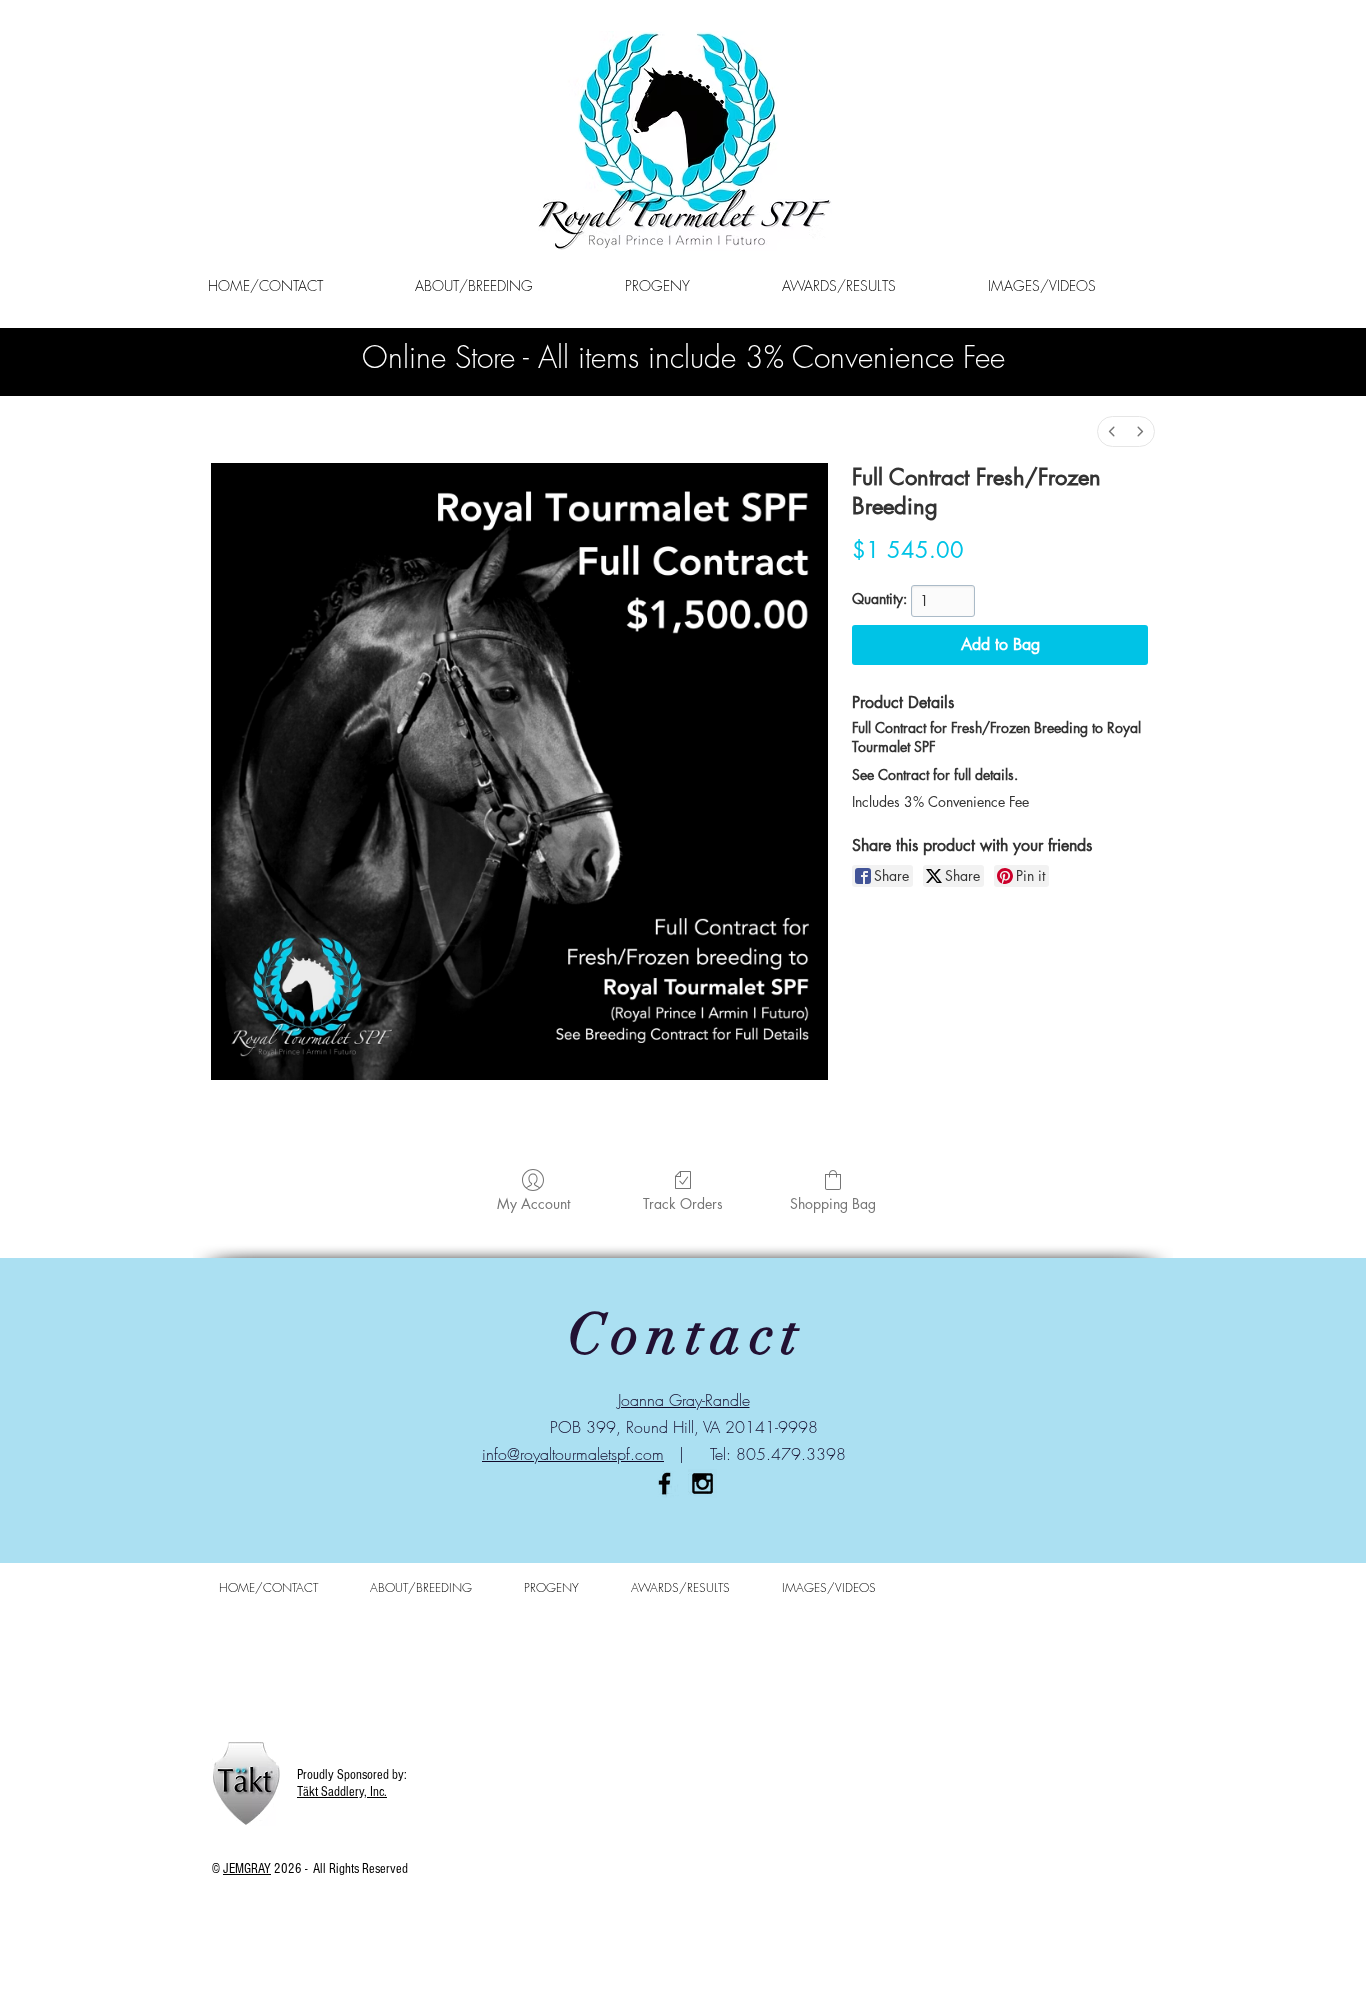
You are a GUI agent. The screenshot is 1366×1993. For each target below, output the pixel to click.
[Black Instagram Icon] (702, 1483)
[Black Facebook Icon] (664, 1483)
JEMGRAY (247, 1869)
